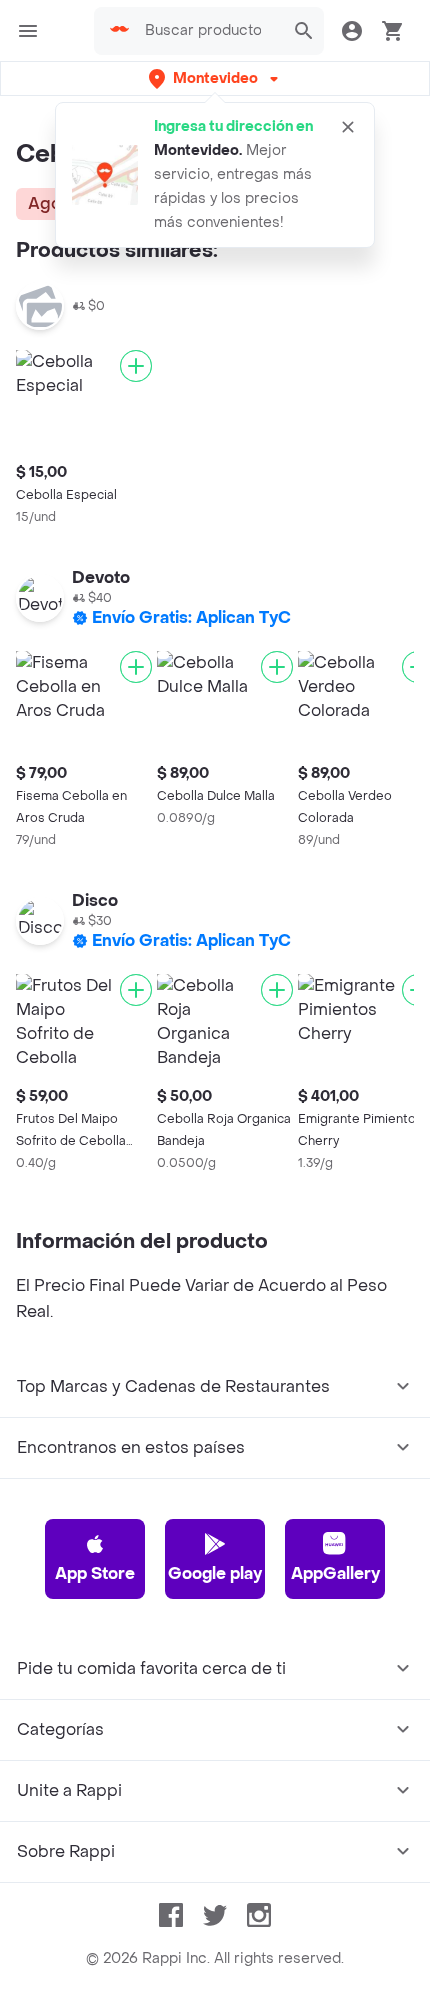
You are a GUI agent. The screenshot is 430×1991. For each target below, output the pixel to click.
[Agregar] (136, 366)
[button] (215, 78)
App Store (95, 1573)
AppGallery (335, 1573)
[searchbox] (209, 31)
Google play (215, 1573)
